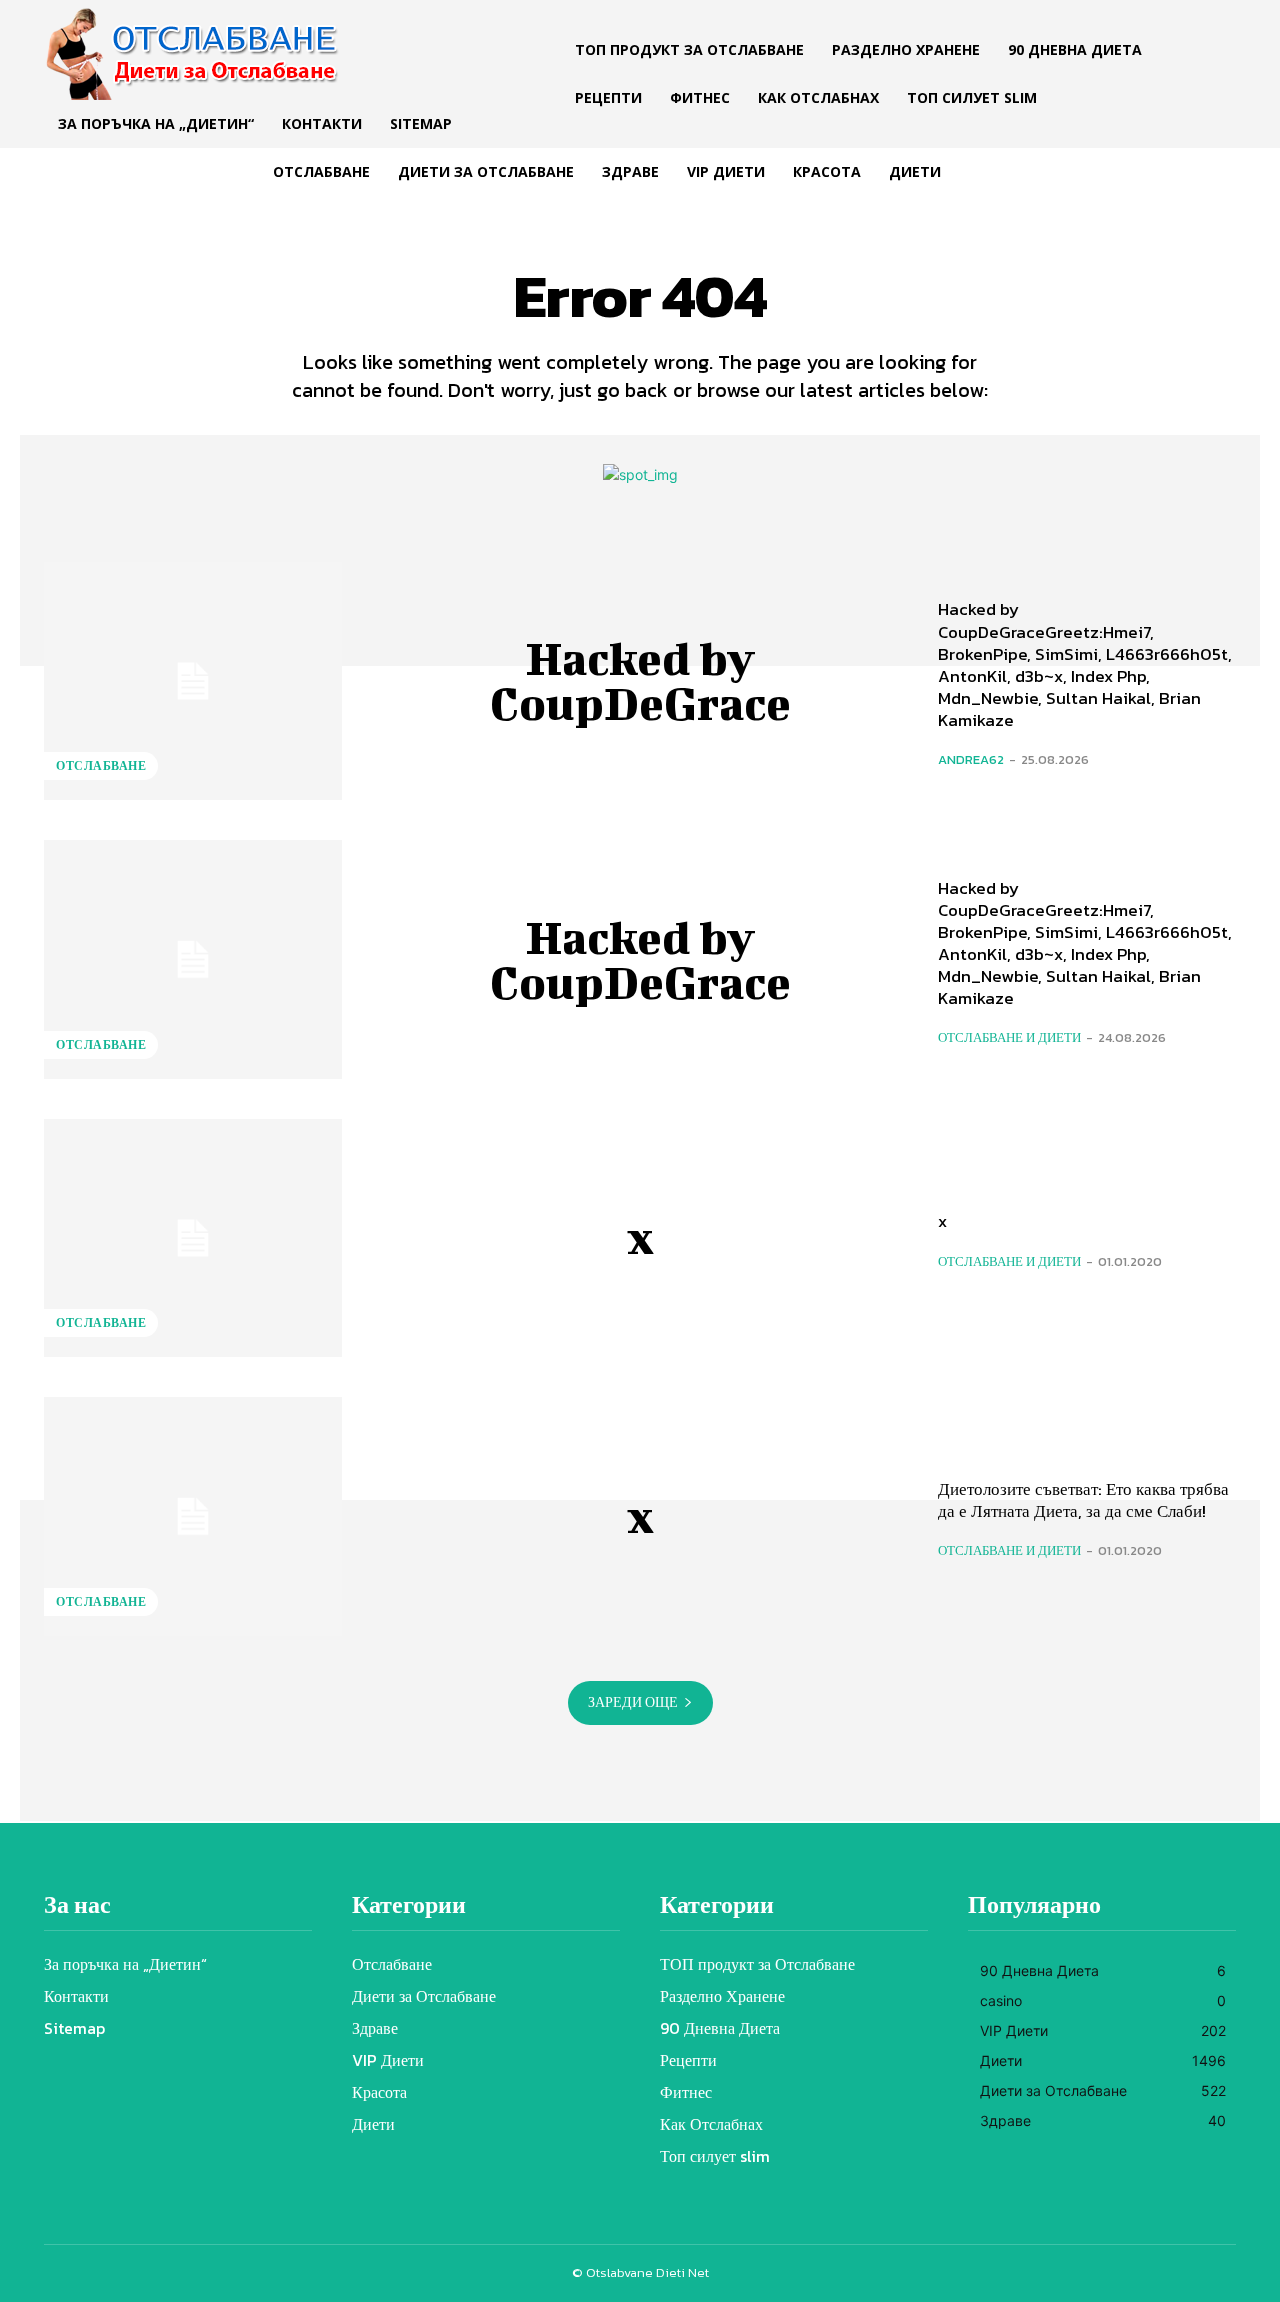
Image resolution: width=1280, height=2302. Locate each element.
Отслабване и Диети (1009, 1037)
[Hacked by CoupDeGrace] (193, 681)
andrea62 (971, 759)
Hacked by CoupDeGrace (640, 680)
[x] (193, 1238)
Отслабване (101, 766)
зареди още (633, 1702)
